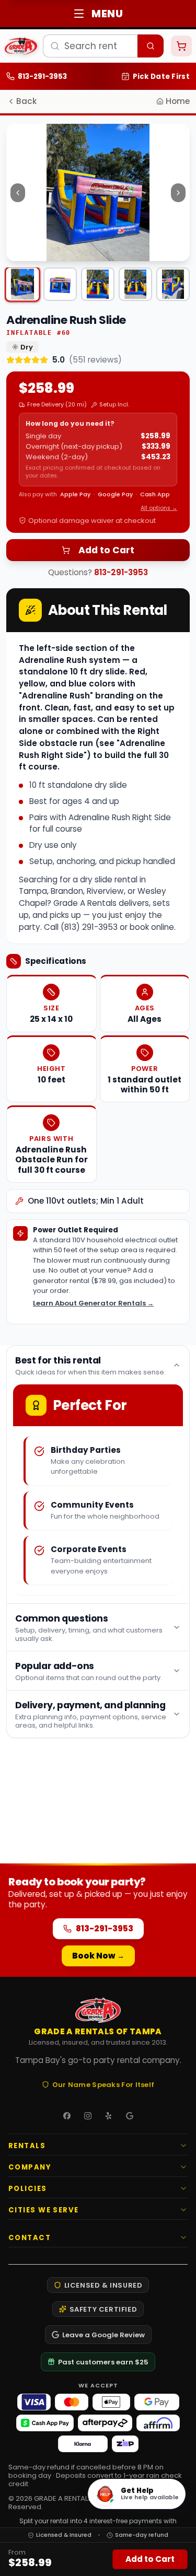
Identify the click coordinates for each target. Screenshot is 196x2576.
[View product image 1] (22, 284)
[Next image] (178, 193)
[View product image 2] (60, 284)
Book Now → (98, 1956)
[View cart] (181, 46)
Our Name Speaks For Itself (103, 2084)
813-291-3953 (121, 572)
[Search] (151, 46)
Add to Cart (106, 550)
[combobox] (103, 46)
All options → (159, 508)
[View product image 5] (173, 284)
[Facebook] (67, 2116)
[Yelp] (109, 2116)
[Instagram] (88, 2116)
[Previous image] (18, 193)
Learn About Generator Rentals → (93, 1303)
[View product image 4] (135, 284)
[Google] (130, 2116)
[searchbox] (90, 46)
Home (178, 101)
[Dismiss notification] (179, 81)
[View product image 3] (98, 284)
